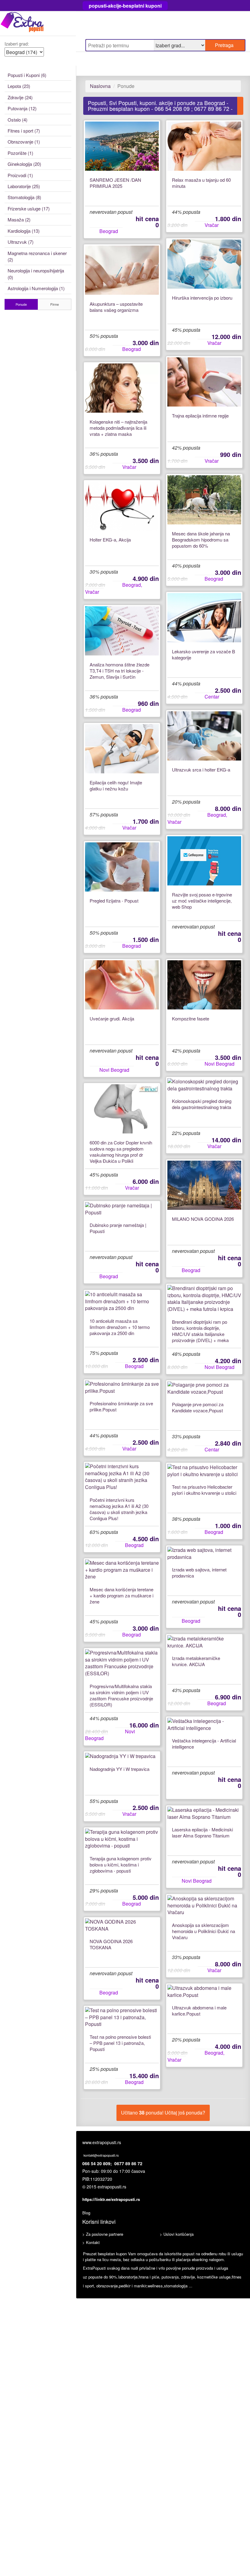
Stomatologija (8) (24, 197)
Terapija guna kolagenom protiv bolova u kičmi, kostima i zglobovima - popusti (121, 1865)
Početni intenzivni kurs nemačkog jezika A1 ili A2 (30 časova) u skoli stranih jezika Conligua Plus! (119, 1509)
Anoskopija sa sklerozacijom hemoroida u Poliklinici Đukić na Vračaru (204, 1931)
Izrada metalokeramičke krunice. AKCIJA (196, 1661)
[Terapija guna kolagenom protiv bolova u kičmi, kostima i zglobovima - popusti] (122, 1839)
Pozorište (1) (20, 153)
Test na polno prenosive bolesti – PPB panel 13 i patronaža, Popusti (120, 2043)
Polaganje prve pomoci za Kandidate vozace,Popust (198, 1407)
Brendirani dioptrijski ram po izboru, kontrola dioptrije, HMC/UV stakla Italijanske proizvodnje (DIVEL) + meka (200, 1331)
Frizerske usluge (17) (29, 208)
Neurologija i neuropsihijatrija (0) (36, 274)
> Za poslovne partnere (103, 2234)
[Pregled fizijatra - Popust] (122, 867)
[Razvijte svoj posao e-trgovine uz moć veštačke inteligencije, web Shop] (204, 861)
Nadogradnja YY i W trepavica (120, 1769)
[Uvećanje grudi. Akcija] (122, 985)
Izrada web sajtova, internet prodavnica (199, 1573)
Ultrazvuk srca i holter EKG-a (201, 770)
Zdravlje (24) (20, 97)
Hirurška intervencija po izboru (202, 298)
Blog (86, 2213)
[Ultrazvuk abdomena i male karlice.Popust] (204, 1992)
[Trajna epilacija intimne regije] (204, 382)
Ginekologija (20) (24, 164)
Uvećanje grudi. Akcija (112, 1019)
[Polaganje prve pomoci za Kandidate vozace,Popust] (204, 1388)
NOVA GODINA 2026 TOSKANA (111, 1944)
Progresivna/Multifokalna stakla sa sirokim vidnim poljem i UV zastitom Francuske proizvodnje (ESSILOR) (121, 1695)
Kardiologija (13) (24, 231)
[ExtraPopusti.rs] (38, 23)
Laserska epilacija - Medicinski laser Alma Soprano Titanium (202, 1833)
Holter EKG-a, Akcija (110, 540)
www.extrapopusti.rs (102, 2142)
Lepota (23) (19, 86)
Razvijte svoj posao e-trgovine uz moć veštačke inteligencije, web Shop (202, 901)
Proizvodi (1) (20, 175)
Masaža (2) (19, 219)
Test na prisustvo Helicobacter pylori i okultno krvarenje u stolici (204, 1490)
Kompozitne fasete (191, 1019)
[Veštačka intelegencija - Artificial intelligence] (204, 1725)
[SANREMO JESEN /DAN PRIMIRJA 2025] (122, 146)
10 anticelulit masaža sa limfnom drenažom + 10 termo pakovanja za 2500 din (120, 1327)
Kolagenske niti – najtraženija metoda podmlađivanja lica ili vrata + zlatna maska (118, 428)
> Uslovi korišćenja (177, 2234)
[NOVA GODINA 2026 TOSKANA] (122, 1925)
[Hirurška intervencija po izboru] (204, 264)
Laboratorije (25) (24, 186)
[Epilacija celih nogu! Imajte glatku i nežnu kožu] (122, 749)
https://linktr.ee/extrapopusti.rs (111, 2199)
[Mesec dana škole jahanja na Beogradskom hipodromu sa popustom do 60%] (204, 500)
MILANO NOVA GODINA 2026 (203, 1219)
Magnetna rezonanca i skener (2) (37, 256)
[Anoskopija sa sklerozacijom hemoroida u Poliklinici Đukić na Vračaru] (204, 1906)
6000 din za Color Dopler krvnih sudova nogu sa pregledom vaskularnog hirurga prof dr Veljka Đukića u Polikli (121, 1152)
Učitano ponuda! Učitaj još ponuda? (163, 2113)
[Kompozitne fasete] (204, 985)
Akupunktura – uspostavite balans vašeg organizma (116, 307)
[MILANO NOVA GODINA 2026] (204, 1185)
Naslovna (100, 86)
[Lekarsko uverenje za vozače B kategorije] (204, 618)
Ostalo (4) (18, 120)
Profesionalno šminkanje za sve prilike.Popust (121, 1407)
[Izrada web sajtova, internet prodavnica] (204, 1554)
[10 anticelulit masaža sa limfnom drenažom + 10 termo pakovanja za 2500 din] (122, 1302)
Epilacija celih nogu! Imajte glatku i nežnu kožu (116, 786)
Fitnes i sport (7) (24, 131)
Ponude (21, 304)
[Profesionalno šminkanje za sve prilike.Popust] (122, 1388)
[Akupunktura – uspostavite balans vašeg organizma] (122, 270)
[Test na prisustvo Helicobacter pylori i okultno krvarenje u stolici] (204, 1471)
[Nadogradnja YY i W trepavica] (122, 1756)
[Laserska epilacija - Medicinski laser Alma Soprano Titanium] (204, 1814)
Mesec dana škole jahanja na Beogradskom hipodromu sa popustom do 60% (201, 540)
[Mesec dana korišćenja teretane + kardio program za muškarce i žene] (122, 1570)
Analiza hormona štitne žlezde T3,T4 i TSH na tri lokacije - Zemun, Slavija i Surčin (120, 671)
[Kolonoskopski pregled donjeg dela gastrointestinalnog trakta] (204, 1085)
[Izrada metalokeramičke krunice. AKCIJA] (204, 1642)
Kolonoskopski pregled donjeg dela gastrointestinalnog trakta (202, 1104)
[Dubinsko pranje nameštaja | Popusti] (122, 1209)
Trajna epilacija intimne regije (200, 416)
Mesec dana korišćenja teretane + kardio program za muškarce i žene (121, 1596)
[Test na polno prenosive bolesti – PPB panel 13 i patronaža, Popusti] (122, 2018)
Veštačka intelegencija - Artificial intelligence (204, 1744)
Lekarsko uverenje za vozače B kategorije (204, 655)
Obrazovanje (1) (24, 142)
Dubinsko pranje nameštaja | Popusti (118, 1228)
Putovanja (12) (22, 108)
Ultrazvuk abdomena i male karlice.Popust (199, 2011)
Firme (55, 304)
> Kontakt (91, 2242)
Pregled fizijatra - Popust (114, 901)
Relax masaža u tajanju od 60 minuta (201, 183)
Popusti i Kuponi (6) (27, 75)
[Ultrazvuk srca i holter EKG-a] (204, 736)
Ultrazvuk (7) (21, 242)
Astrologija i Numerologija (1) (36, 288)
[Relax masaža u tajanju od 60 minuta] (204, 146)
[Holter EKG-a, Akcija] (122, 506)
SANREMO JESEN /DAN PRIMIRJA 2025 (115, 183)
